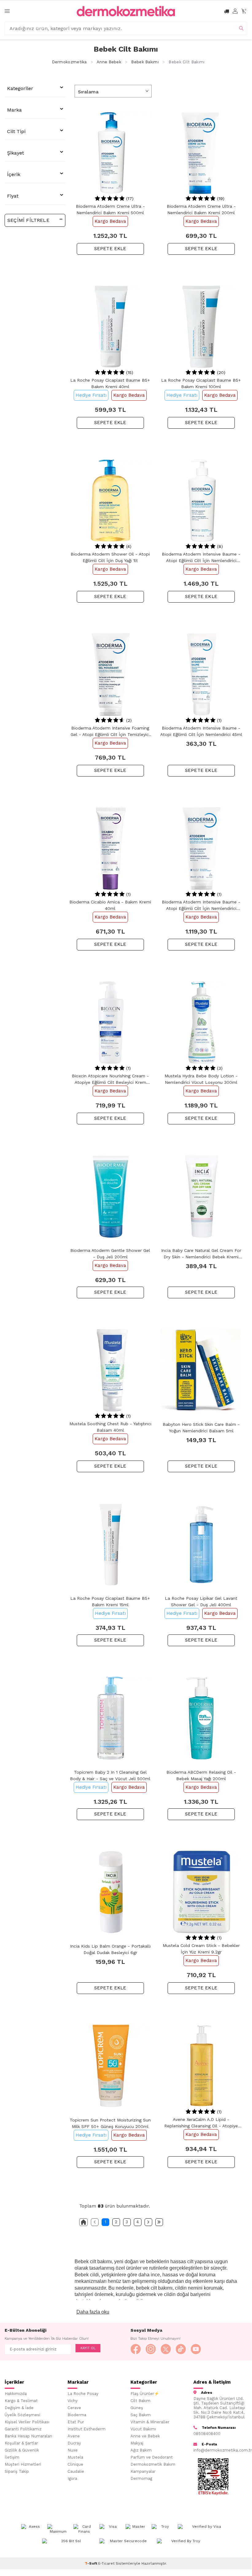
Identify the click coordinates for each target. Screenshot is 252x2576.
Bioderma (77, 2415)
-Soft (91, 2563)
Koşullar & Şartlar (21, 2443)
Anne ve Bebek (145, 2436)
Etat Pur (76, 2422)
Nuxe (73, 2450)
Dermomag (141, 2478)
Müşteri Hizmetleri (23, 2464)
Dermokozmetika (69, 62)
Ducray (74, 2443)
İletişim (12, 2457)
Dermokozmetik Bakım (153, 2464)
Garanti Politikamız (23, 2429)
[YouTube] (196, 2349)
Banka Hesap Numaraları (28, 2436)
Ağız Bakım (141, 2450)
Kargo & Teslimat (21, 2401)
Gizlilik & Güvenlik (22, 2450)
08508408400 (207, 2434)
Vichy (73, 2401)
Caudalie (76, 2471)
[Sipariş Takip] (227, 11)
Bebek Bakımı (145, 62)
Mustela (75, 2457)
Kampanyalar (143, 2471)
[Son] (159, 2222)
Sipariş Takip (17, 2471)
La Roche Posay (83, 2394)
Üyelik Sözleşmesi (22, 2415)
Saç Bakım (141, 2415)
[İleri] (148, 2222)
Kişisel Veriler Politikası (27, 2422)
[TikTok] (181, 2349)
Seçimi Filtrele (28, 220)
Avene (74, 2436)
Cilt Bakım (140, 2401)
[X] (166, 2349)
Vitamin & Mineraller (150, 2422)
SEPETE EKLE (110, 249)
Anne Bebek (109, 62)
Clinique (75, 2464)
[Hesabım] (235, 11)
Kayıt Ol (88, 2348)
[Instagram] (151, 2349)
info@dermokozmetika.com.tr (220, 2450)
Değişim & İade (19, 2408)
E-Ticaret (106, 2563)
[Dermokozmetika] (126, 11)
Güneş (137, 2408)
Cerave (74, 2408)
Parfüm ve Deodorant (152, 2457)
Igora (72, 2478)
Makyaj (137, 2443)
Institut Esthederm (87, 2429)
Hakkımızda (16, 2394)
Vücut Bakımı (143, 2429)
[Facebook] (136, 2349)
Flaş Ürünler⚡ (145, 2394)
